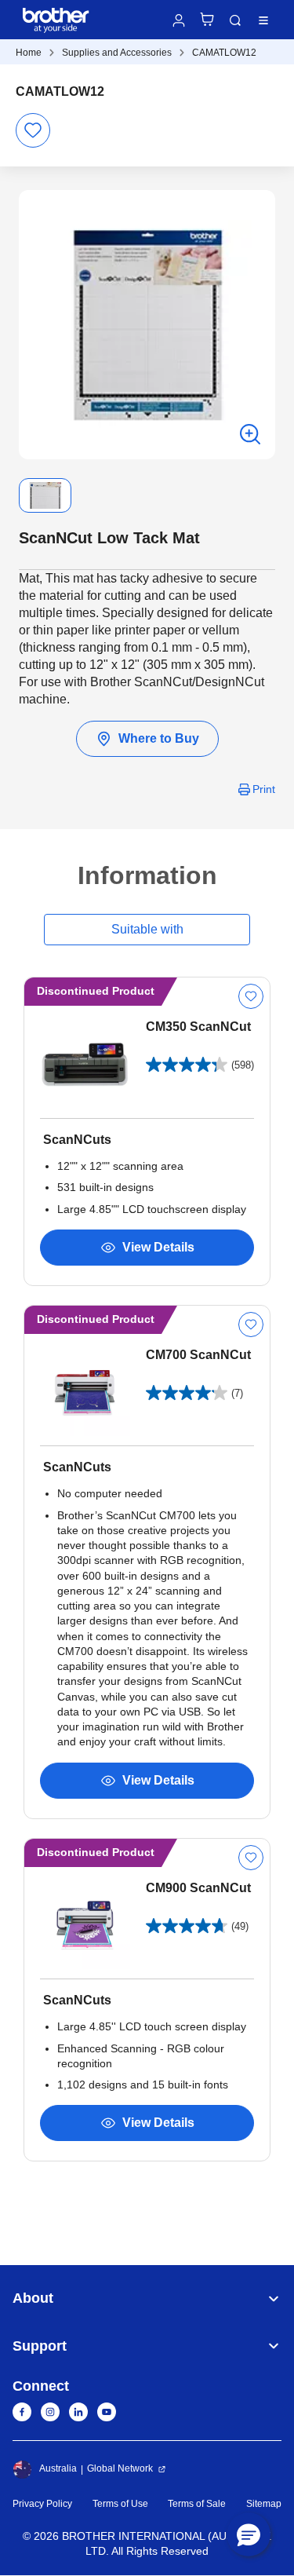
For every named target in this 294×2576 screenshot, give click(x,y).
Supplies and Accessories (117, 53)
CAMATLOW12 (224, 53)
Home (29, 53)
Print (264, 789)
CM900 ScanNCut (198, 1888)
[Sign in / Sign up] (179, 20)
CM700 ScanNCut (198, 1355)
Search (235, 20)
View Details (158, 1247)
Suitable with (147, 929)
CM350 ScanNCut (198, 1027)
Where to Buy (159, 738)
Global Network (120, 2468)
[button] (249, 2534)
